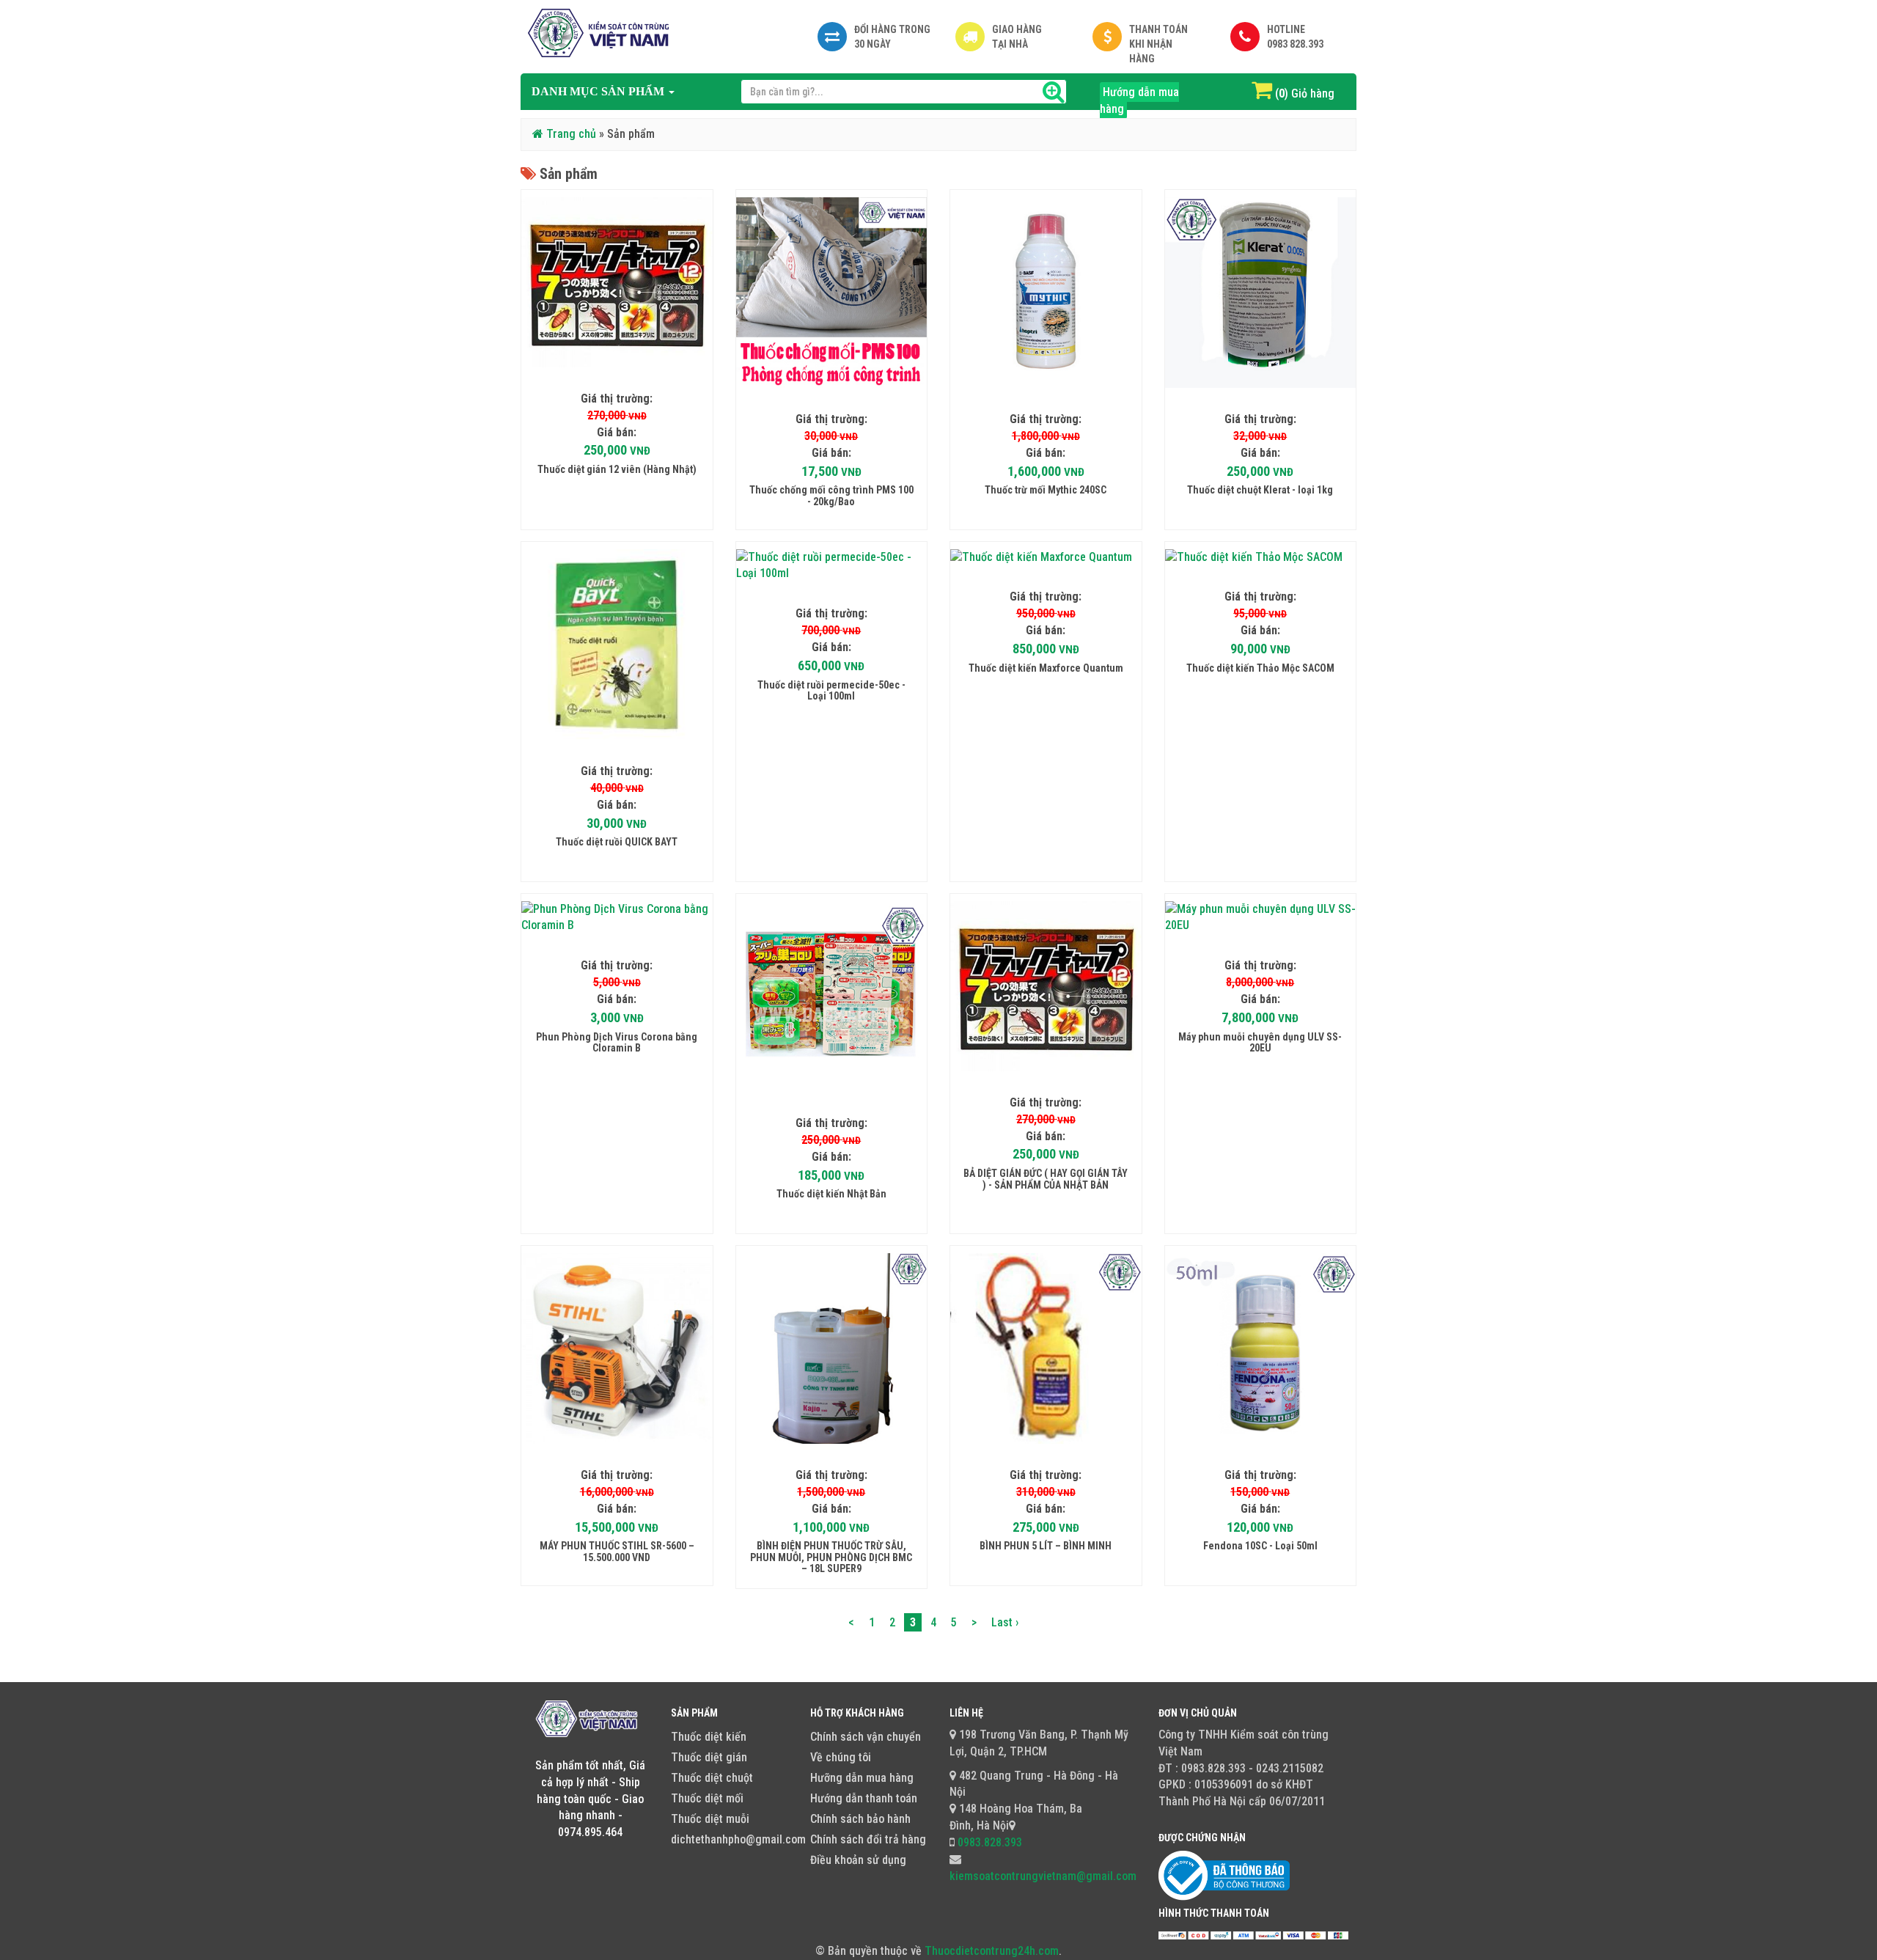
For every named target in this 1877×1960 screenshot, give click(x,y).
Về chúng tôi (841, 1757)
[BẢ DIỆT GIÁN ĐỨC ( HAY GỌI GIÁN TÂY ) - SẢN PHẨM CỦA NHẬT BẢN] (1046, 986)
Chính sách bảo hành (860, 1819)
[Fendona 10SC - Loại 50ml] (1261, 1349)
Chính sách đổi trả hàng (868, 1839)
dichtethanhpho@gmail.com (738, 1839)
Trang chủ (570, 134)
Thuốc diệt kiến (709, 1737)
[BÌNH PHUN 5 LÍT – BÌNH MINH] (1046, 1349)
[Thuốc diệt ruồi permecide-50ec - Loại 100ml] (832, 566)
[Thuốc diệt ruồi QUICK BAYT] (617, 645)
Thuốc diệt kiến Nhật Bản (831, 1194)
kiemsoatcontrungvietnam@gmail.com (1043, 1876)
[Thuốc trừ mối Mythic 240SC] (1046, 293)
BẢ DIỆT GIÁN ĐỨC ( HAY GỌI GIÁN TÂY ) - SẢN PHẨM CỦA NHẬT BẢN (1046, 1179)
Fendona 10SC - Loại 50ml (1260, 1546)
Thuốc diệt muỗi (710, 1819)
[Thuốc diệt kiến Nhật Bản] (832, 997)
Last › (1005, 1622)
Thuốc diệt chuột (712, 1778)
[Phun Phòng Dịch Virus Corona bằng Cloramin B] (617, 918)
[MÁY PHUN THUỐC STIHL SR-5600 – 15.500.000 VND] (617, 1349)
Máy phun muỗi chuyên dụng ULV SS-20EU (1260, 1042)
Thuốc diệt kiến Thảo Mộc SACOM (1260, 668)
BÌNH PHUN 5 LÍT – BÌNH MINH (1046, 1546)
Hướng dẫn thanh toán (864, 1798)
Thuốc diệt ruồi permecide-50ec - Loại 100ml (831, 690)
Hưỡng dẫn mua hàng (862, 1778)
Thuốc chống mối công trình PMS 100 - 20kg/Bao (831, 495)
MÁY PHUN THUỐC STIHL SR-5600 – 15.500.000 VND (617, 1551)
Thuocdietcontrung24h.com (992, 1951)
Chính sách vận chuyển (866, 1737)
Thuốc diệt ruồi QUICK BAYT (617, 842)
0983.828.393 (988, 1842)
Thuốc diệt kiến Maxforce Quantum (1046, 668)
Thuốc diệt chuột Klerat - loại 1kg (1260, 490)
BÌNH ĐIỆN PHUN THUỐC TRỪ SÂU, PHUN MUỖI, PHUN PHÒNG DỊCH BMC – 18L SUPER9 (831, 1557)
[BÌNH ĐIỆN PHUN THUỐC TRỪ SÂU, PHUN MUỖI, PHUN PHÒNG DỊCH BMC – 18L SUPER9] (832, 1349)
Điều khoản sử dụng (858, 1860)
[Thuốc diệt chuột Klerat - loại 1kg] (1261, 293)
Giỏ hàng (1313, 93)
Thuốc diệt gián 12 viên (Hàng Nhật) (617, 469)
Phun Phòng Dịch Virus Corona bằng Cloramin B (617, 1042)
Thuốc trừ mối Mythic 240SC (1046, 490)
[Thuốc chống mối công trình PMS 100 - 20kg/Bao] (832, 293)
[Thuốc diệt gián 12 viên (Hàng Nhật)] (617, 282)
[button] (603, 92)
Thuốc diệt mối (707, 1798)
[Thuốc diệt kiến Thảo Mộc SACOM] (1261, 558)
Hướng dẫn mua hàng (1139, 100)
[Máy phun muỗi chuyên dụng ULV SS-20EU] (1261, 918)
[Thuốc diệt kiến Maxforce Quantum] (1046, 558)
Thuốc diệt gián (709, 1757)
